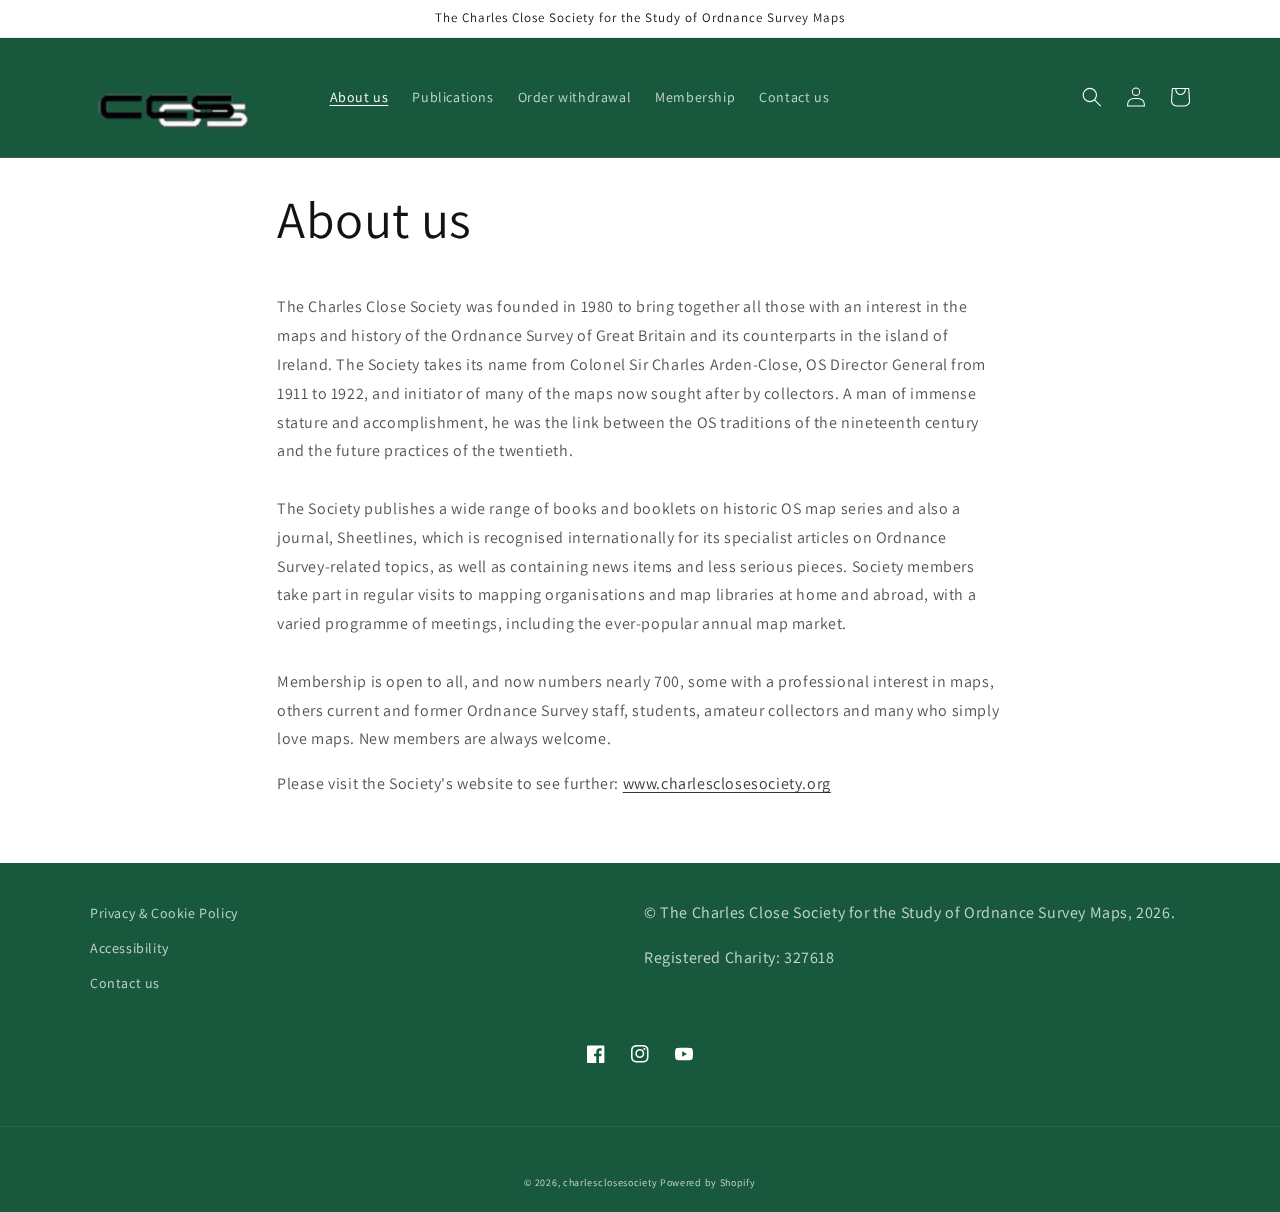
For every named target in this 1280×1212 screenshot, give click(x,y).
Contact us (125, 983)
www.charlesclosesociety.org (727, 783)
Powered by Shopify (708, 1182)
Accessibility (129, 948)
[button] (1092, 97)
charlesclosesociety (610, 1182)
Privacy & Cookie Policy (164, 913)
